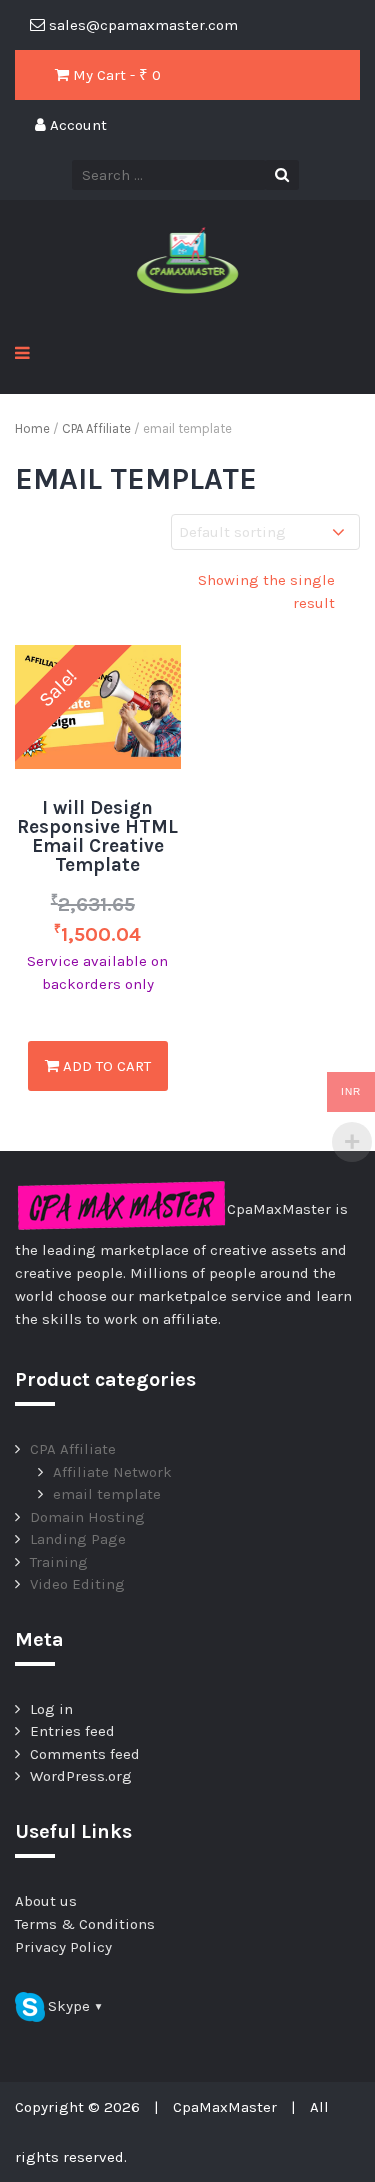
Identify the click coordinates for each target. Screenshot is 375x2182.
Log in (51, 1709)
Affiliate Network (112, 1472)
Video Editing (77, 1584)
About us (46, 1901)
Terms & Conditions (85, 1924)
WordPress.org (81, 1776)
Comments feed (85, 1754)
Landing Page (78, 1539)
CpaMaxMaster (225, 2107)
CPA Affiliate (96, 428)
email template (107, 1494)
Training (59, 1562)
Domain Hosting (87, 1517)
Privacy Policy (63, 1947)
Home (32, 428)
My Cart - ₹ (115, 75)
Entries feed (72, 1731)
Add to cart (105, 1066)
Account (76, 125)
